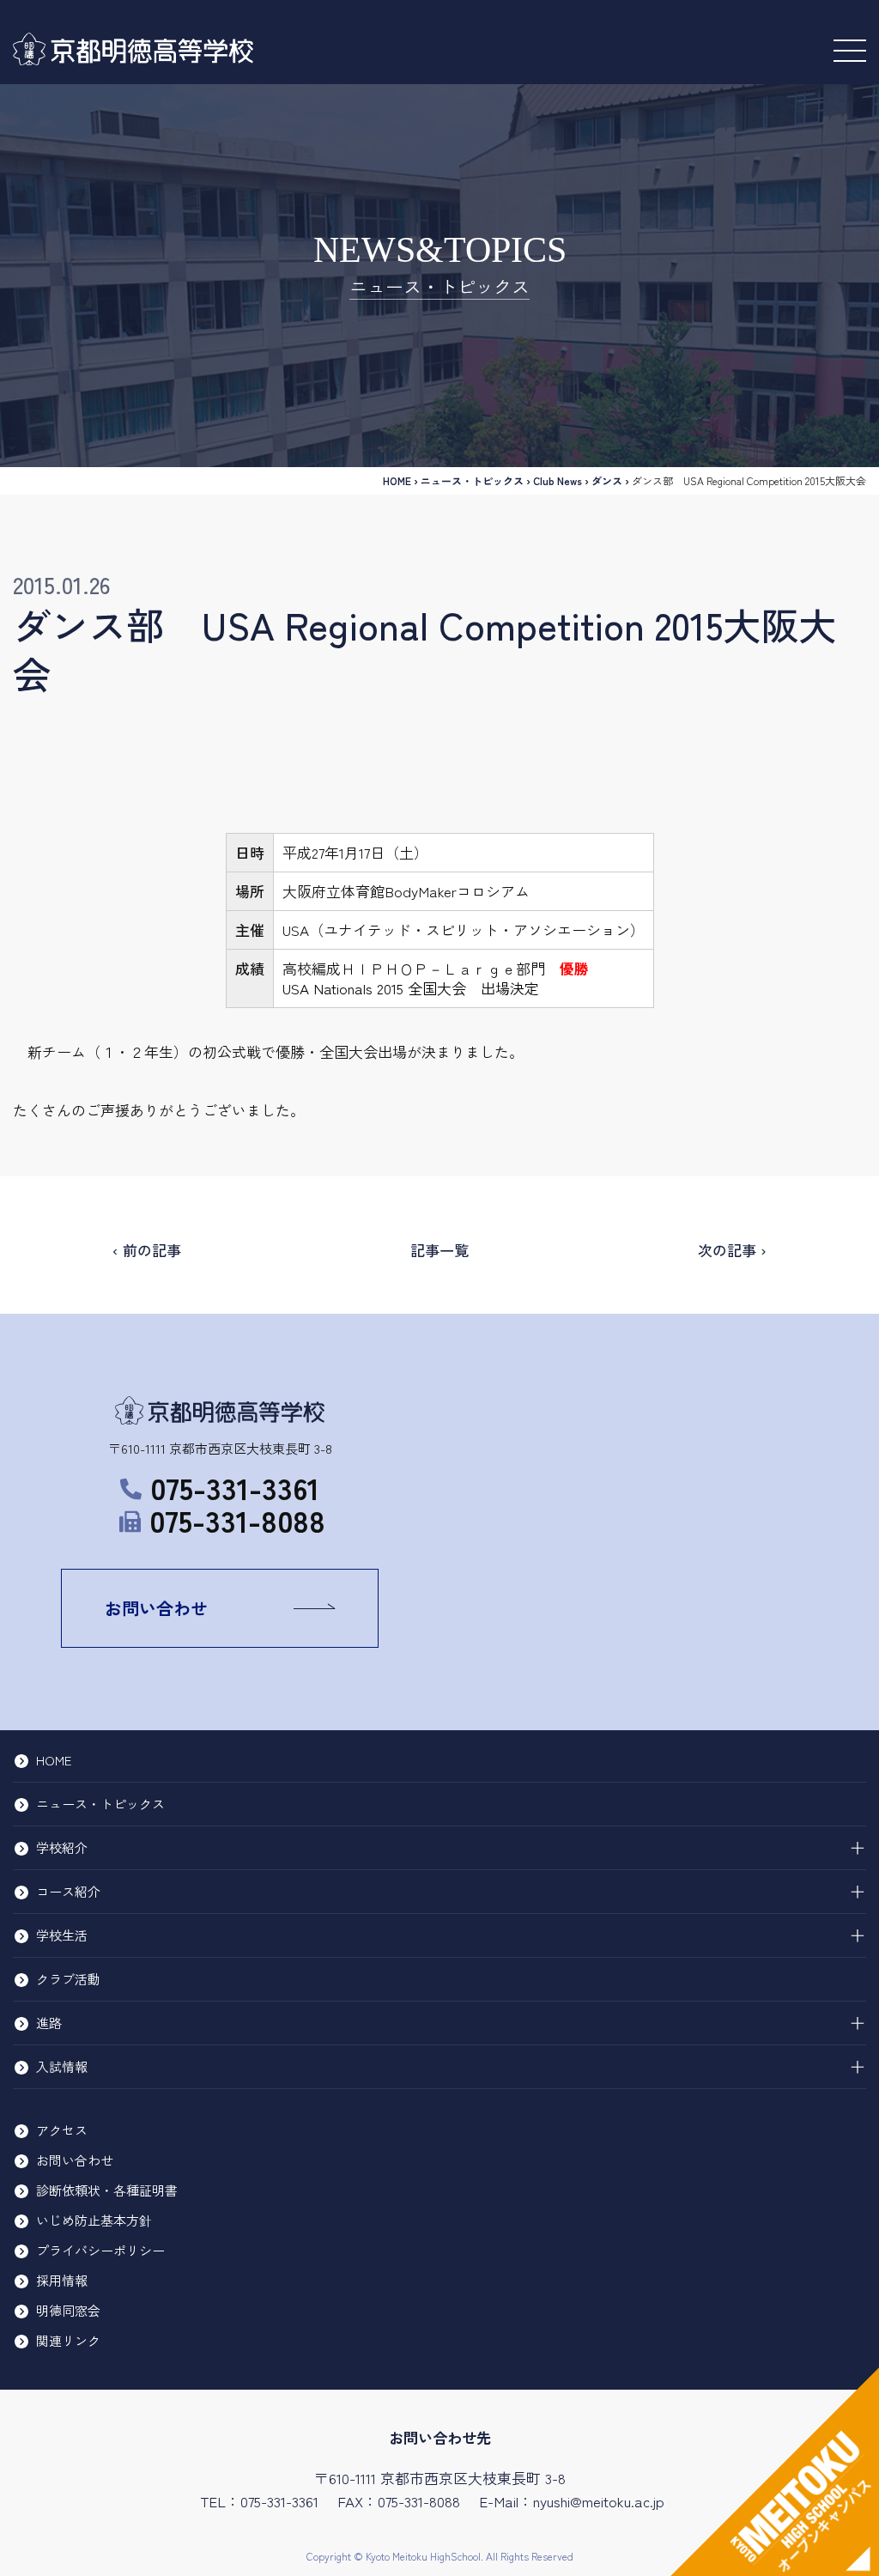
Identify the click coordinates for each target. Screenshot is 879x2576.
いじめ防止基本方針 (94, 2220)
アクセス (62, 2130)
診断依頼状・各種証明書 (107, 2190)
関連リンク (68, 2340)
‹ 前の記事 (147, 1250)
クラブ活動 (68, 1979)
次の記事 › (732, 1250)
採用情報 (62, 2280)
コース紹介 (68, 1891)
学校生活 (62, 1935)
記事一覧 (439, 1250)
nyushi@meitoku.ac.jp (599, 2501)
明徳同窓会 (68, 2310)
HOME (397, 480)
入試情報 (62, 2066)
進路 (49, 2023)
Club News (558, 480)
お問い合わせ (156, 1608)
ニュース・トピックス (472, 480)
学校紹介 (62, 1847)
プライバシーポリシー (100, 2250)
